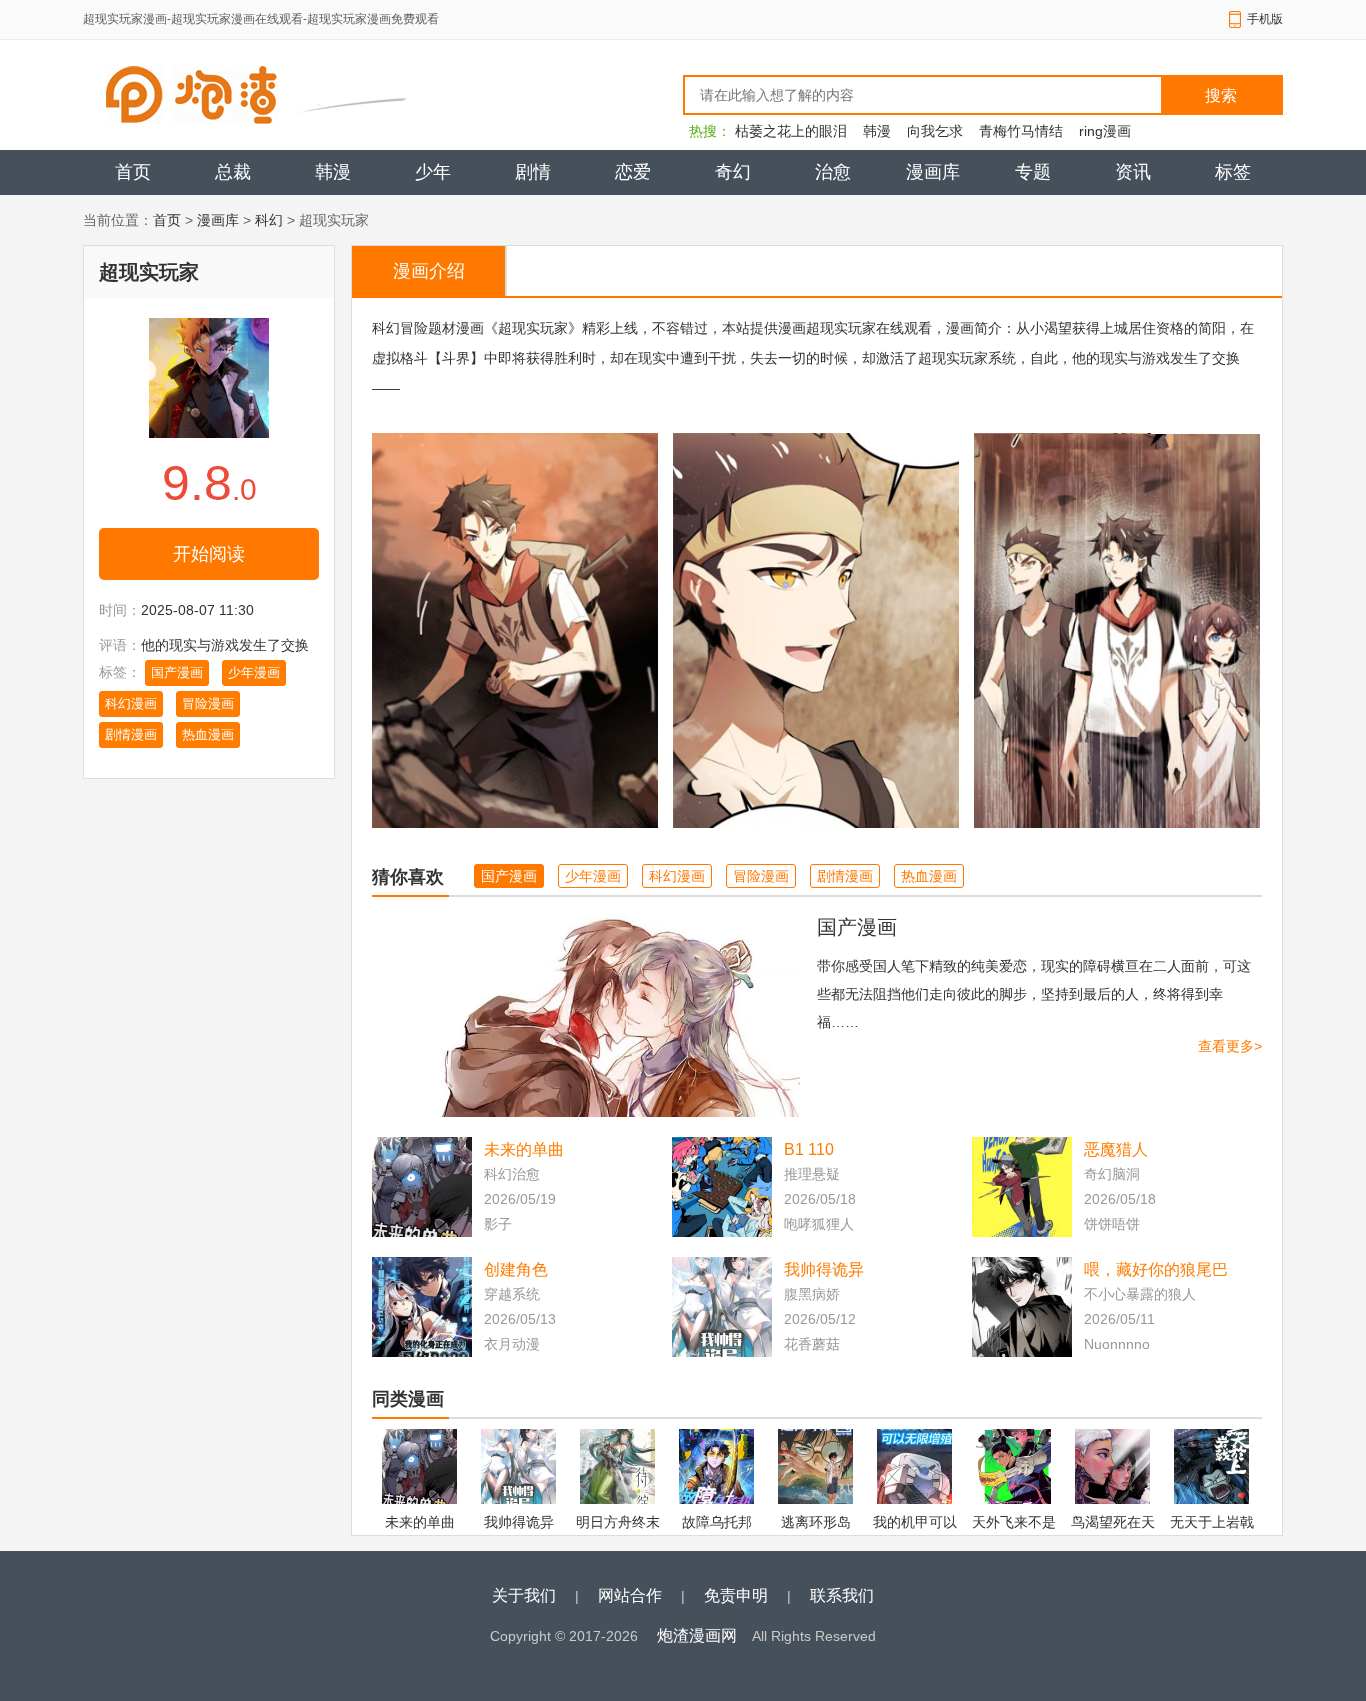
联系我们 (842, 1595)
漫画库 (933, 172)
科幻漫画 (131, 703)
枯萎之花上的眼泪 (791, 131)
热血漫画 (208, 734)
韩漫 (877, 131)
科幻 (269, 220)
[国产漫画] (586, 1014)
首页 (133, 172)
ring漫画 (1105, 131)
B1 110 (809, 1149)
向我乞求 (935, 131)
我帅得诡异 (824, 1269)
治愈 (833, 172)
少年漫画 (254, 672)
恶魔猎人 (1116, 1149)
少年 (433, 172)
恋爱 (633, 172)
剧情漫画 (131, 734)
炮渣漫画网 (697, 1635)
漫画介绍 (429, 271)
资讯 (1133, 172)
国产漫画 (177, 672)
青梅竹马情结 (1021, 131)
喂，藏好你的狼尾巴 (1156, 1269)
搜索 (1221, 95)
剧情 (533, 172)
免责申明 (736, 1595)
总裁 (233, 172)
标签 (1233, 172)
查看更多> (1230, 1046)
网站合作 (630, 1595)
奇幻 (733, 172)
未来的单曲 (524, 1149)
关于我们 (524, 1595)
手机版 (1265, 19)
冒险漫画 (208, 703)
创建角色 (516, 1269)
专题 (1033, 172)
